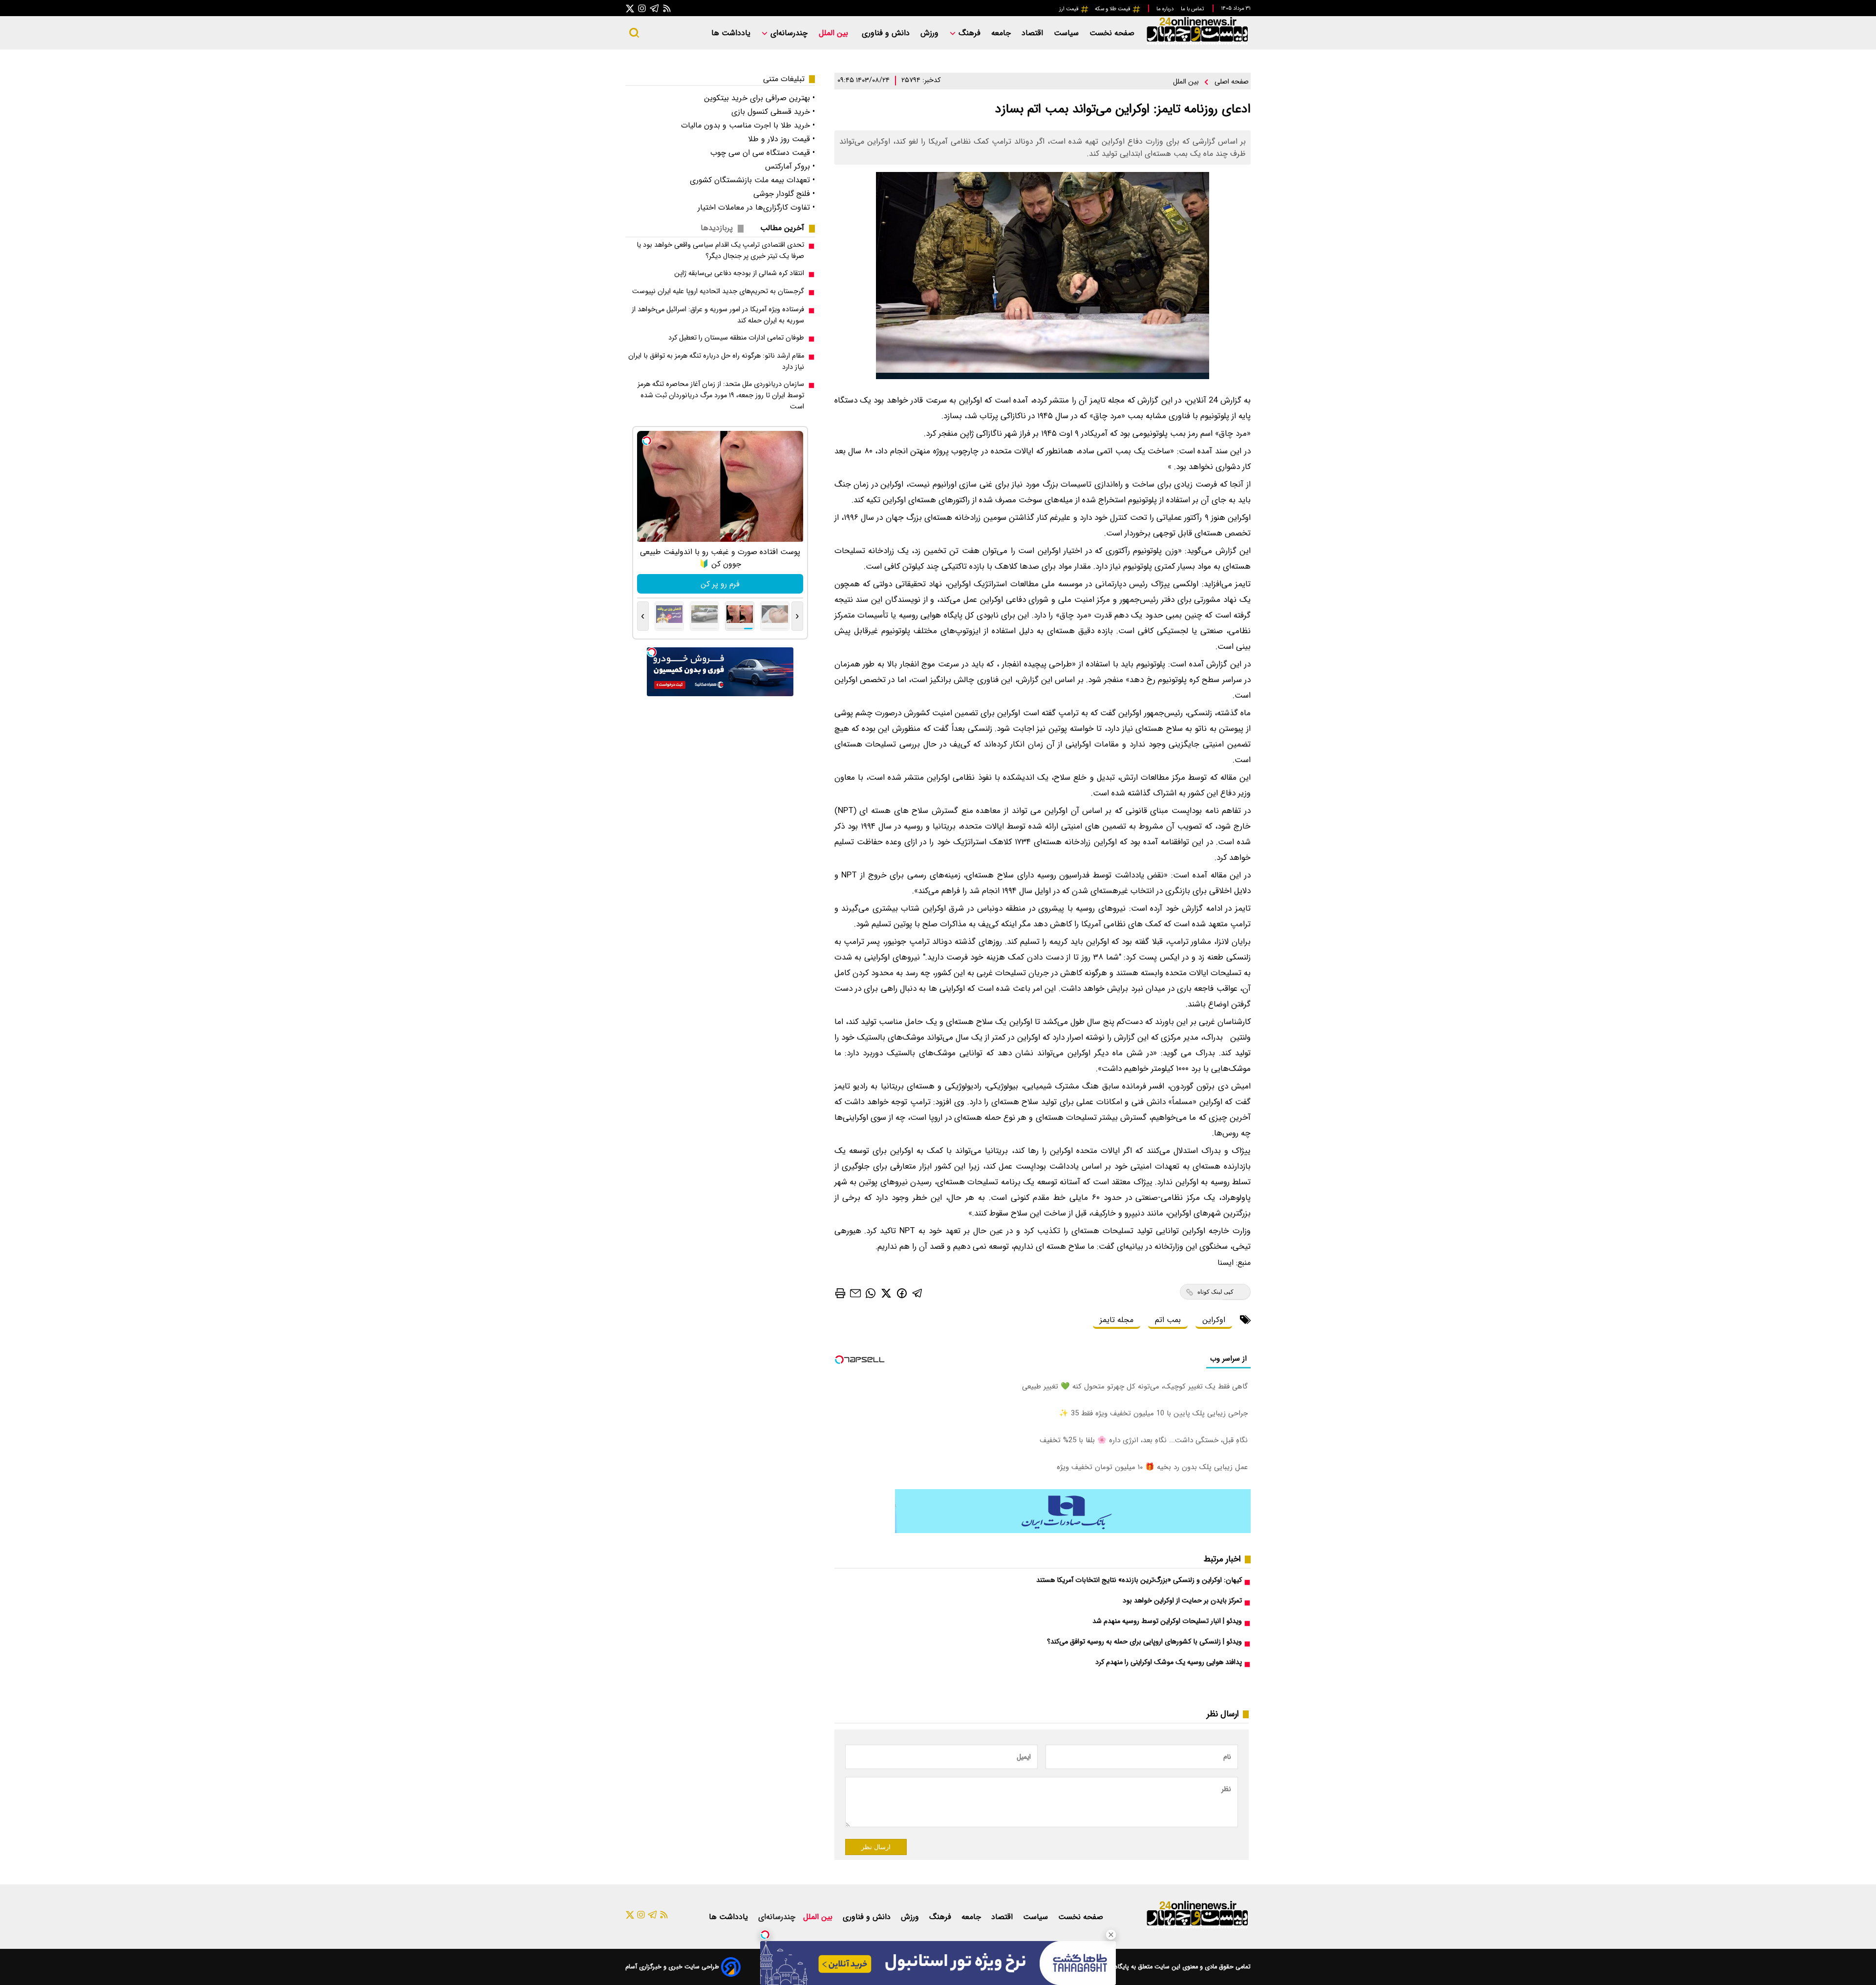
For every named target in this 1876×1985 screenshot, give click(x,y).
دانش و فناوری (887, 33)
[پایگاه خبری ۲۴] (1197, 43)
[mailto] (855, 1293)
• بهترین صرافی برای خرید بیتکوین (759, 98)
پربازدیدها (717, 228)
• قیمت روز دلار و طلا (781, 139)
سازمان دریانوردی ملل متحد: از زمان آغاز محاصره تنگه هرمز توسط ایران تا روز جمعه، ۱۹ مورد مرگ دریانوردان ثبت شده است (721, 395)
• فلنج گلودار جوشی (784, 194)
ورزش (931, 33)
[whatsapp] (871, 1293)
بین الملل (835, 33)
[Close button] (1111, 1935)
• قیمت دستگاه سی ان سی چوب (763, 153)
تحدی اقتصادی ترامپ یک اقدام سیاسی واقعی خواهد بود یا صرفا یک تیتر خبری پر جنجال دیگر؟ (720, 251)
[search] (634, 33)
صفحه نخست (1112, 33)
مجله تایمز (1117, 1320)
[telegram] (917, 1293)
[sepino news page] (1073, 1531)
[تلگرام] (655, 8)
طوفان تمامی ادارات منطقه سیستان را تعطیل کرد (736, 338)
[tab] (786, 228)
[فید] (667, 8)
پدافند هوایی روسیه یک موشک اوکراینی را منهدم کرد (1169, 1662)
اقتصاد (1034, 33)
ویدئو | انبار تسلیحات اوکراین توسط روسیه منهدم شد (1167, 1621)
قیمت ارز (1070, 9)
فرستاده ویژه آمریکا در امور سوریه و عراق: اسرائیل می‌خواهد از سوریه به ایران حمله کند (718, 315)
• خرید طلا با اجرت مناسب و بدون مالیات (748, 125)
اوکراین (1214, 1320)
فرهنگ (970, 33)
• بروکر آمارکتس (790, 166)
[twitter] (886, 1293)
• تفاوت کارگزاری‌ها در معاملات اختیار (756, 207)
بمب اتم (1168, 1320)
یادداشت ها (732, 33)
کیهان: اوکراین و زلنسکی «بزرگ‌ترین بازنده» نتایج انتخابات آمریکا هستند (1139, 1580)
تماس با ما (1193, 9)
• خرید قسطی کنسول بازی (773, 112)
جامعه (1002, 33)
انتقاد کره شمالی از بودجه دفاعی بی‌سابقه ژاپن (739, 273)
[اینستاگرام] (642, 8)
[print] (840, 1293)
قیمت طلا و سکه (1113, 9)
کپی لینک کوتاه (1215, 1292)
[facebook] (902, 1292)
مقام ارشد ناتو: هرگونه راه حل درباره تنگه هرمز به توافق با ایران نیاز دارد (716, 362)
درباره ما (1166, 9)
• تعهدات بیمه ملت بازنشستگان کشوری (752, 180)
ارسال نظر (876, 1847)
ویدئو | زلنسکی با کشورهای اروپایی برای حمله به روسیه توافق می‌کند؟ (1144, 1642)
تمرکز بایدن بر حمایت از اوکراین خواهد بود (1182, 1601)
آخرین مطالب (782, 228)
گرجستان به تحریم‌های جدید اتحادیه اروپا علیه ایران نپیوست (718, 291)
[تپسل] (765, 1935)
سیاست (1067, 33)
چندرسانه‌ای (788, 33)
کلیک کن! (720, 584)
